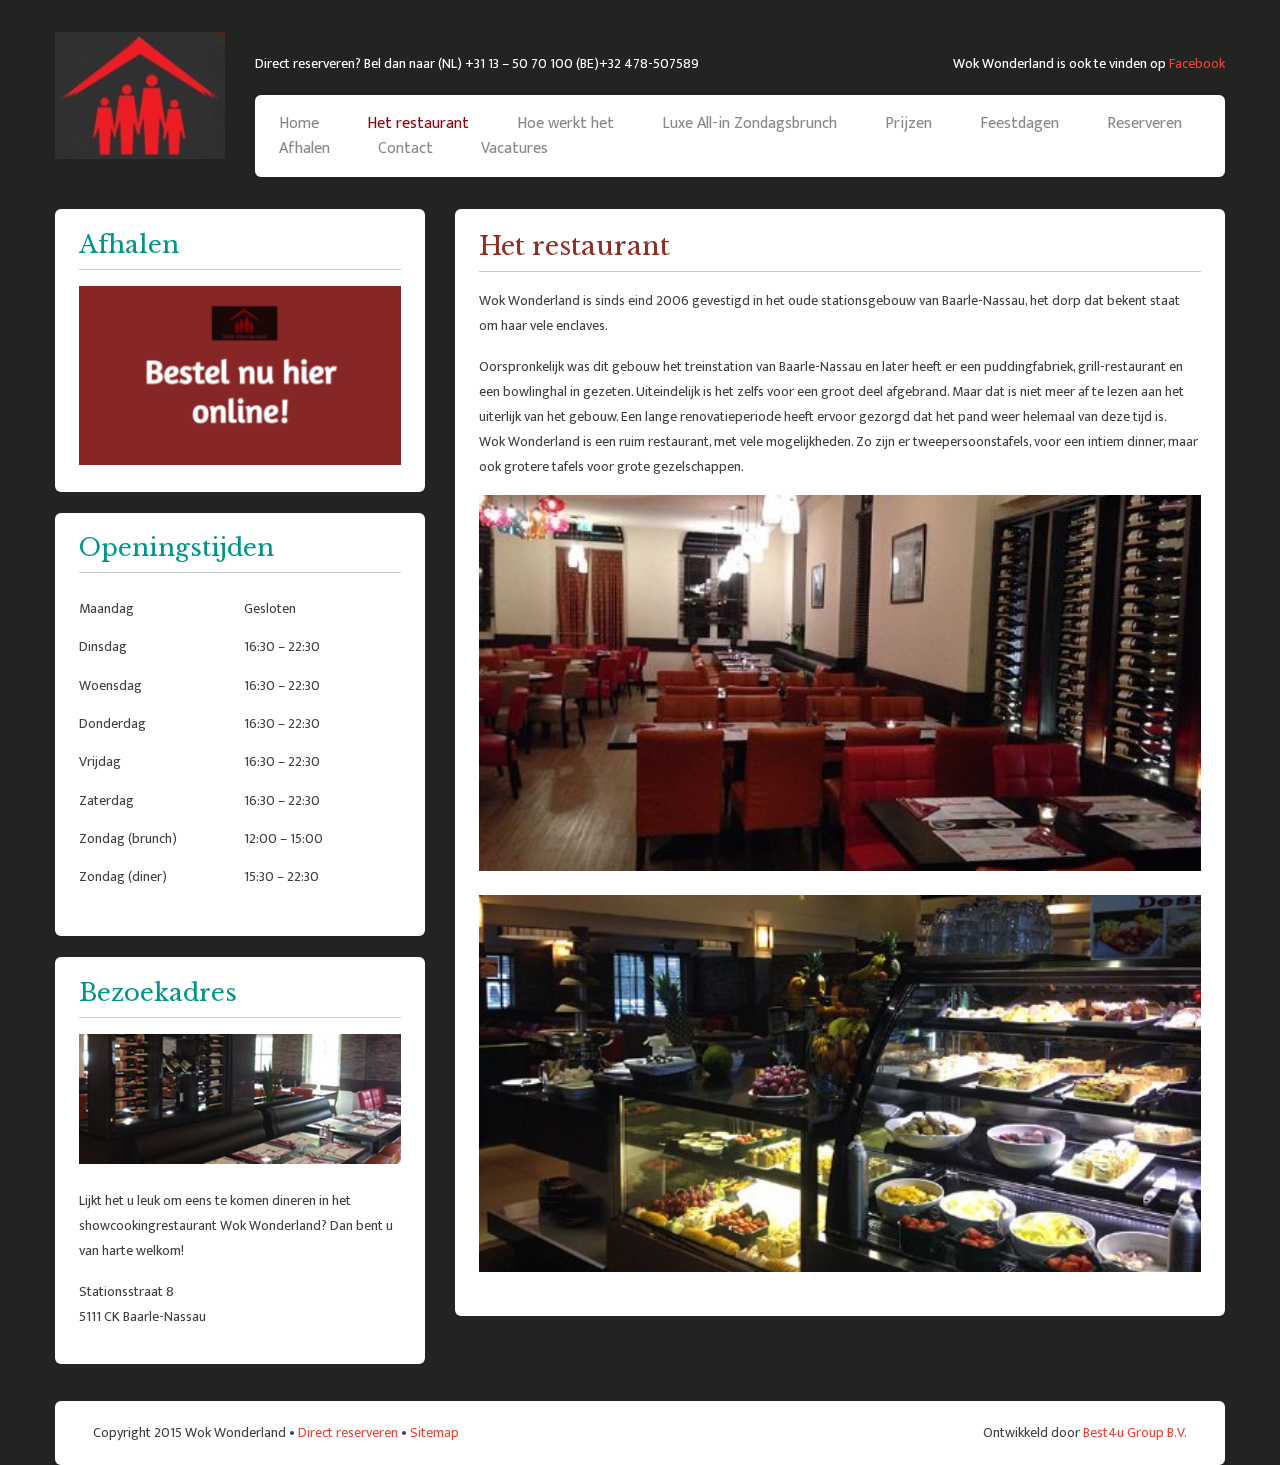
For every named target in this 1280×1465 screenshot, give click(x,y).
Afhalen (304, 148)
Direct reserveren (348, 1432)
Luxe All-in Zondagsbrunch (749, 123)
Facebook (1197, 63)
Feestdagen (1019, 123)
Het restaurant (418, 123)
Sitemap (434, 1432)
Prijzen (908, 123)
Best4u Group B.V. (1135, 1432)
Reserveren (1144, 123)
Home (299, 123)
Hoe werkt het (565, 123)
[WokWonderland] (140, 95)
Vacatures (514, 148)
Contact (405, 148)
